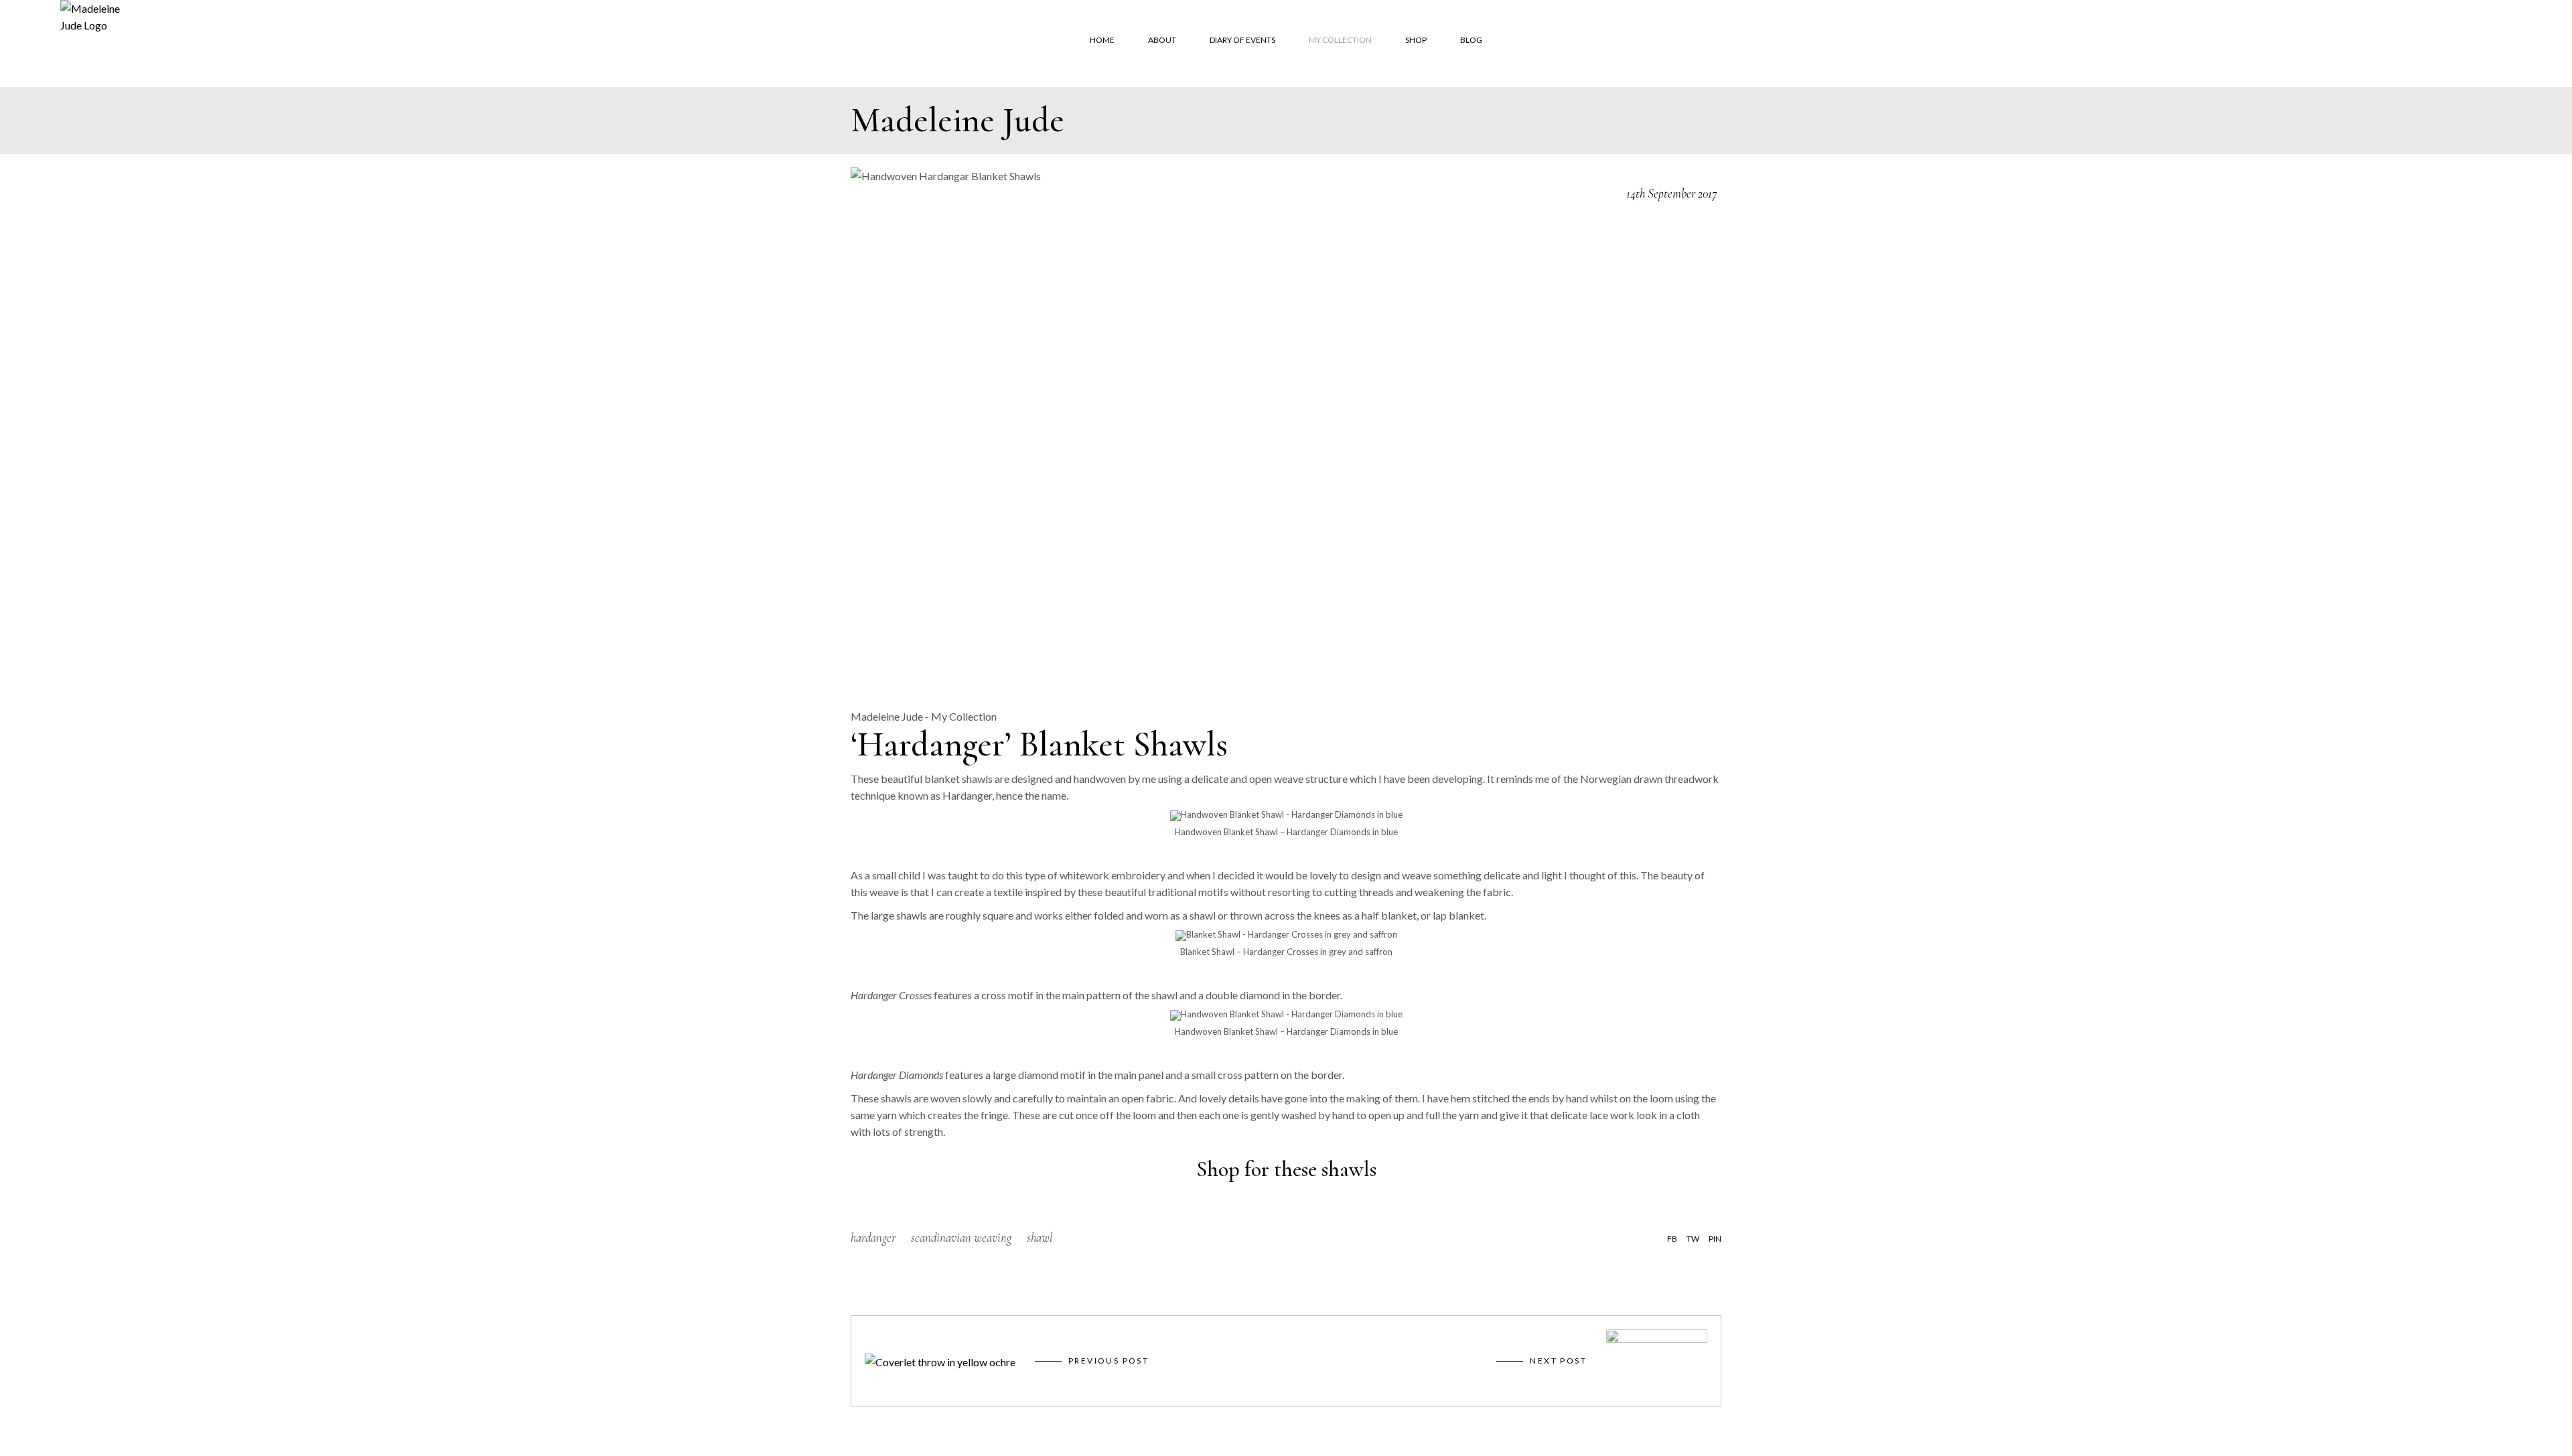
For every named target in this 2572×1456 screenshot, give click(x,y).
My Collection (964, 716)
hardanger (873, 1237)
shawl (1040, 1237)
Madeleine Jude (887, 716)
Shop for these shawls (1286, 1169)
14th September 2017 (1671, 193)
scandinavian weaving (961, 1237)
